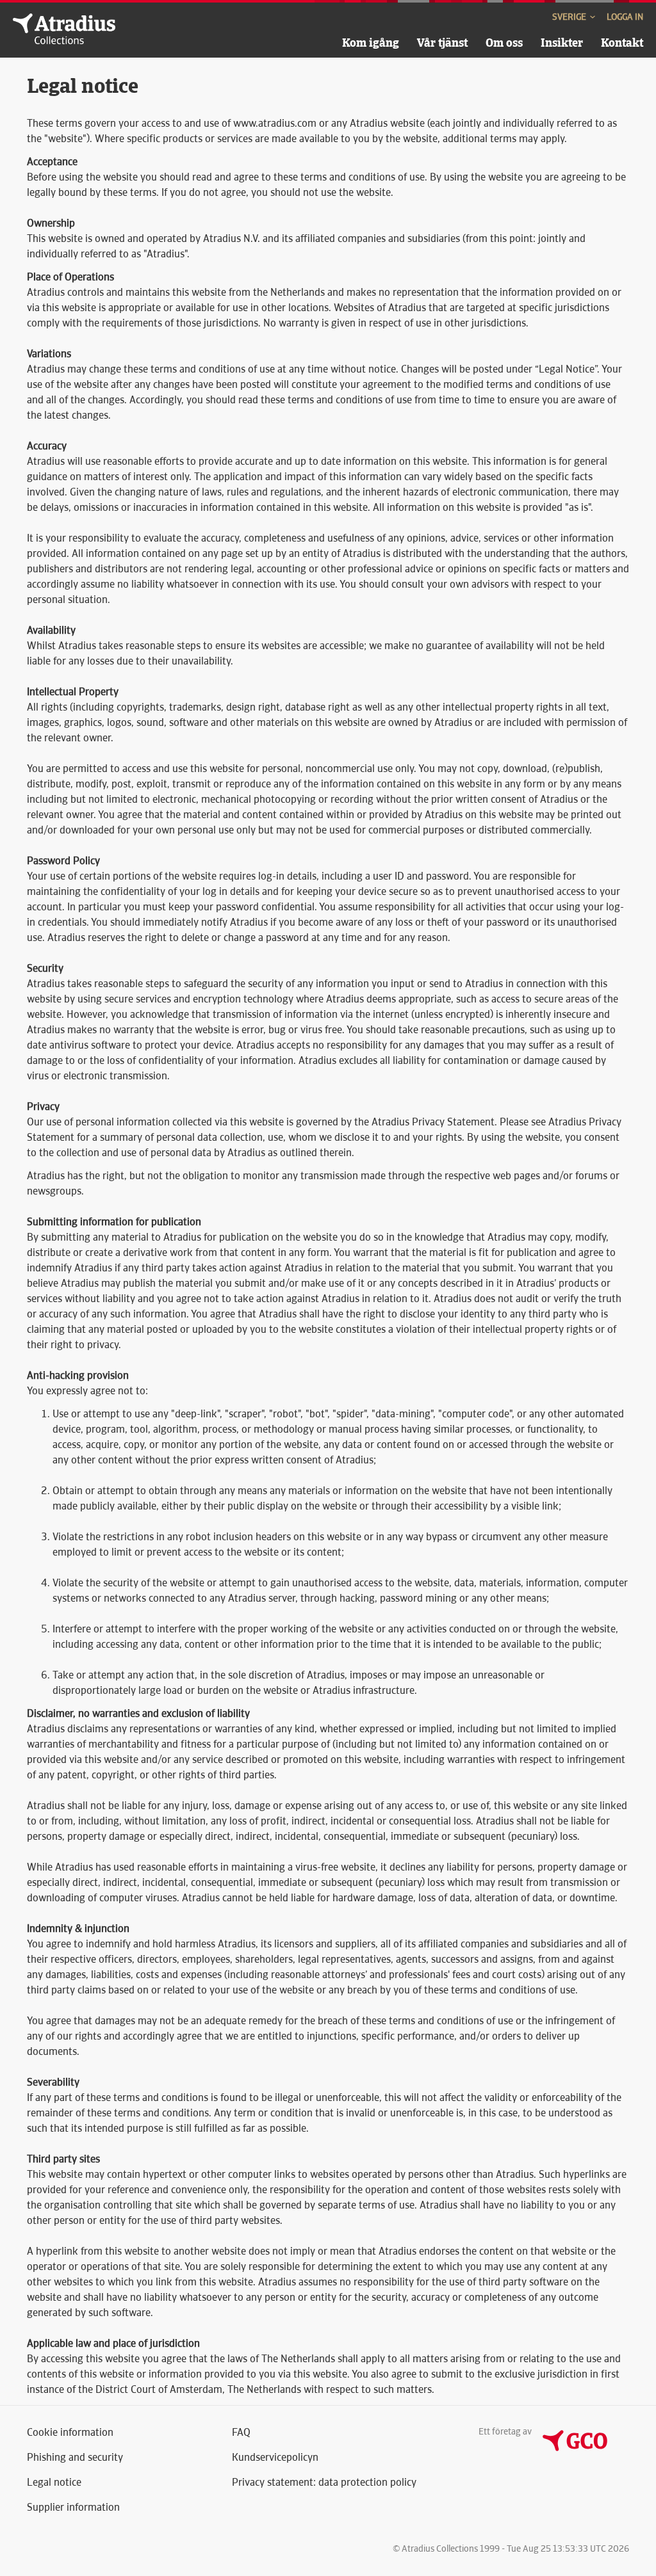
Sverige (570, 17)
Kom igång (371, 43)
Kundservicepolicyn (275, 2457)
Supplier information (73, 2507)
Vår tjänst (442, 43)
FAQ (241, 2432)
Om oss (504, 43)
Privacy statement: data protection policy (324, 2482)
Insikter (562, 43)
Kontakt (622, 43)
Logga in (625, 17)
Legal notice (54, 2482)
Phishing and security (75, 2457)
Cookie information (70, 2432)
